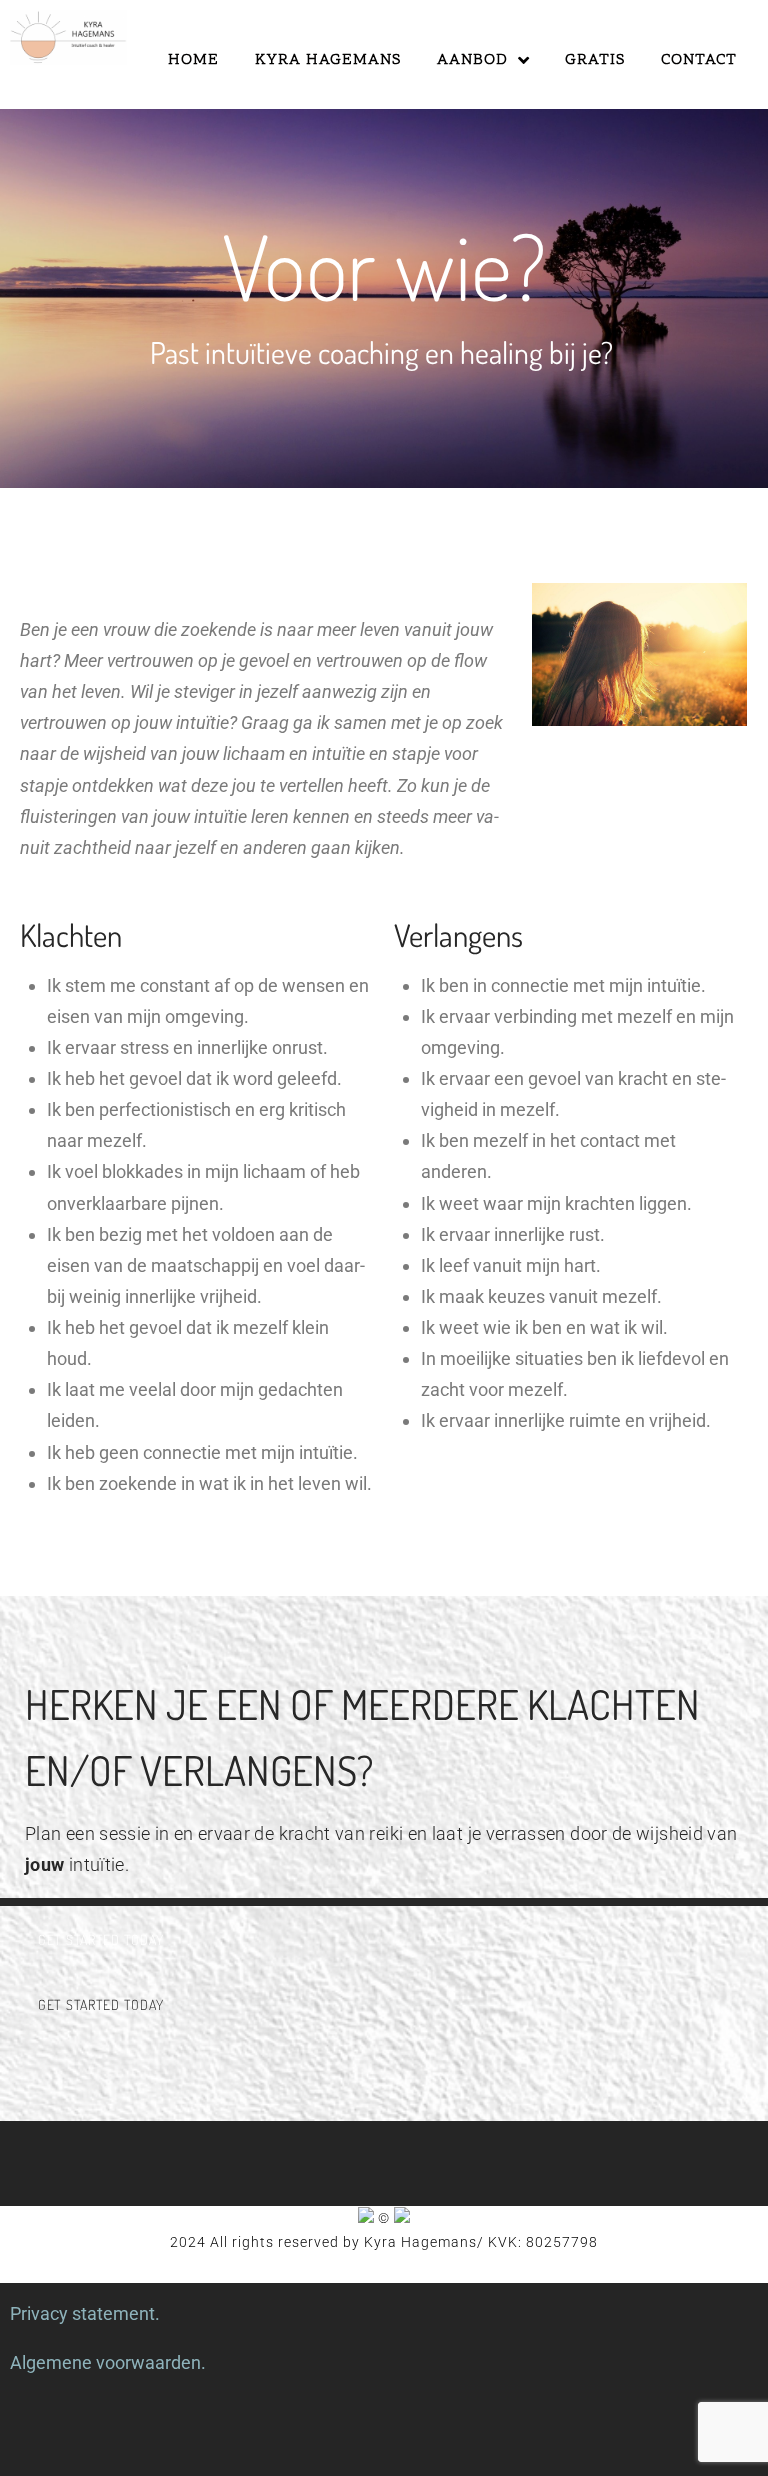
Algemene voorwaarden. (108, 2362)
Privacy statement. (85, 2313)
